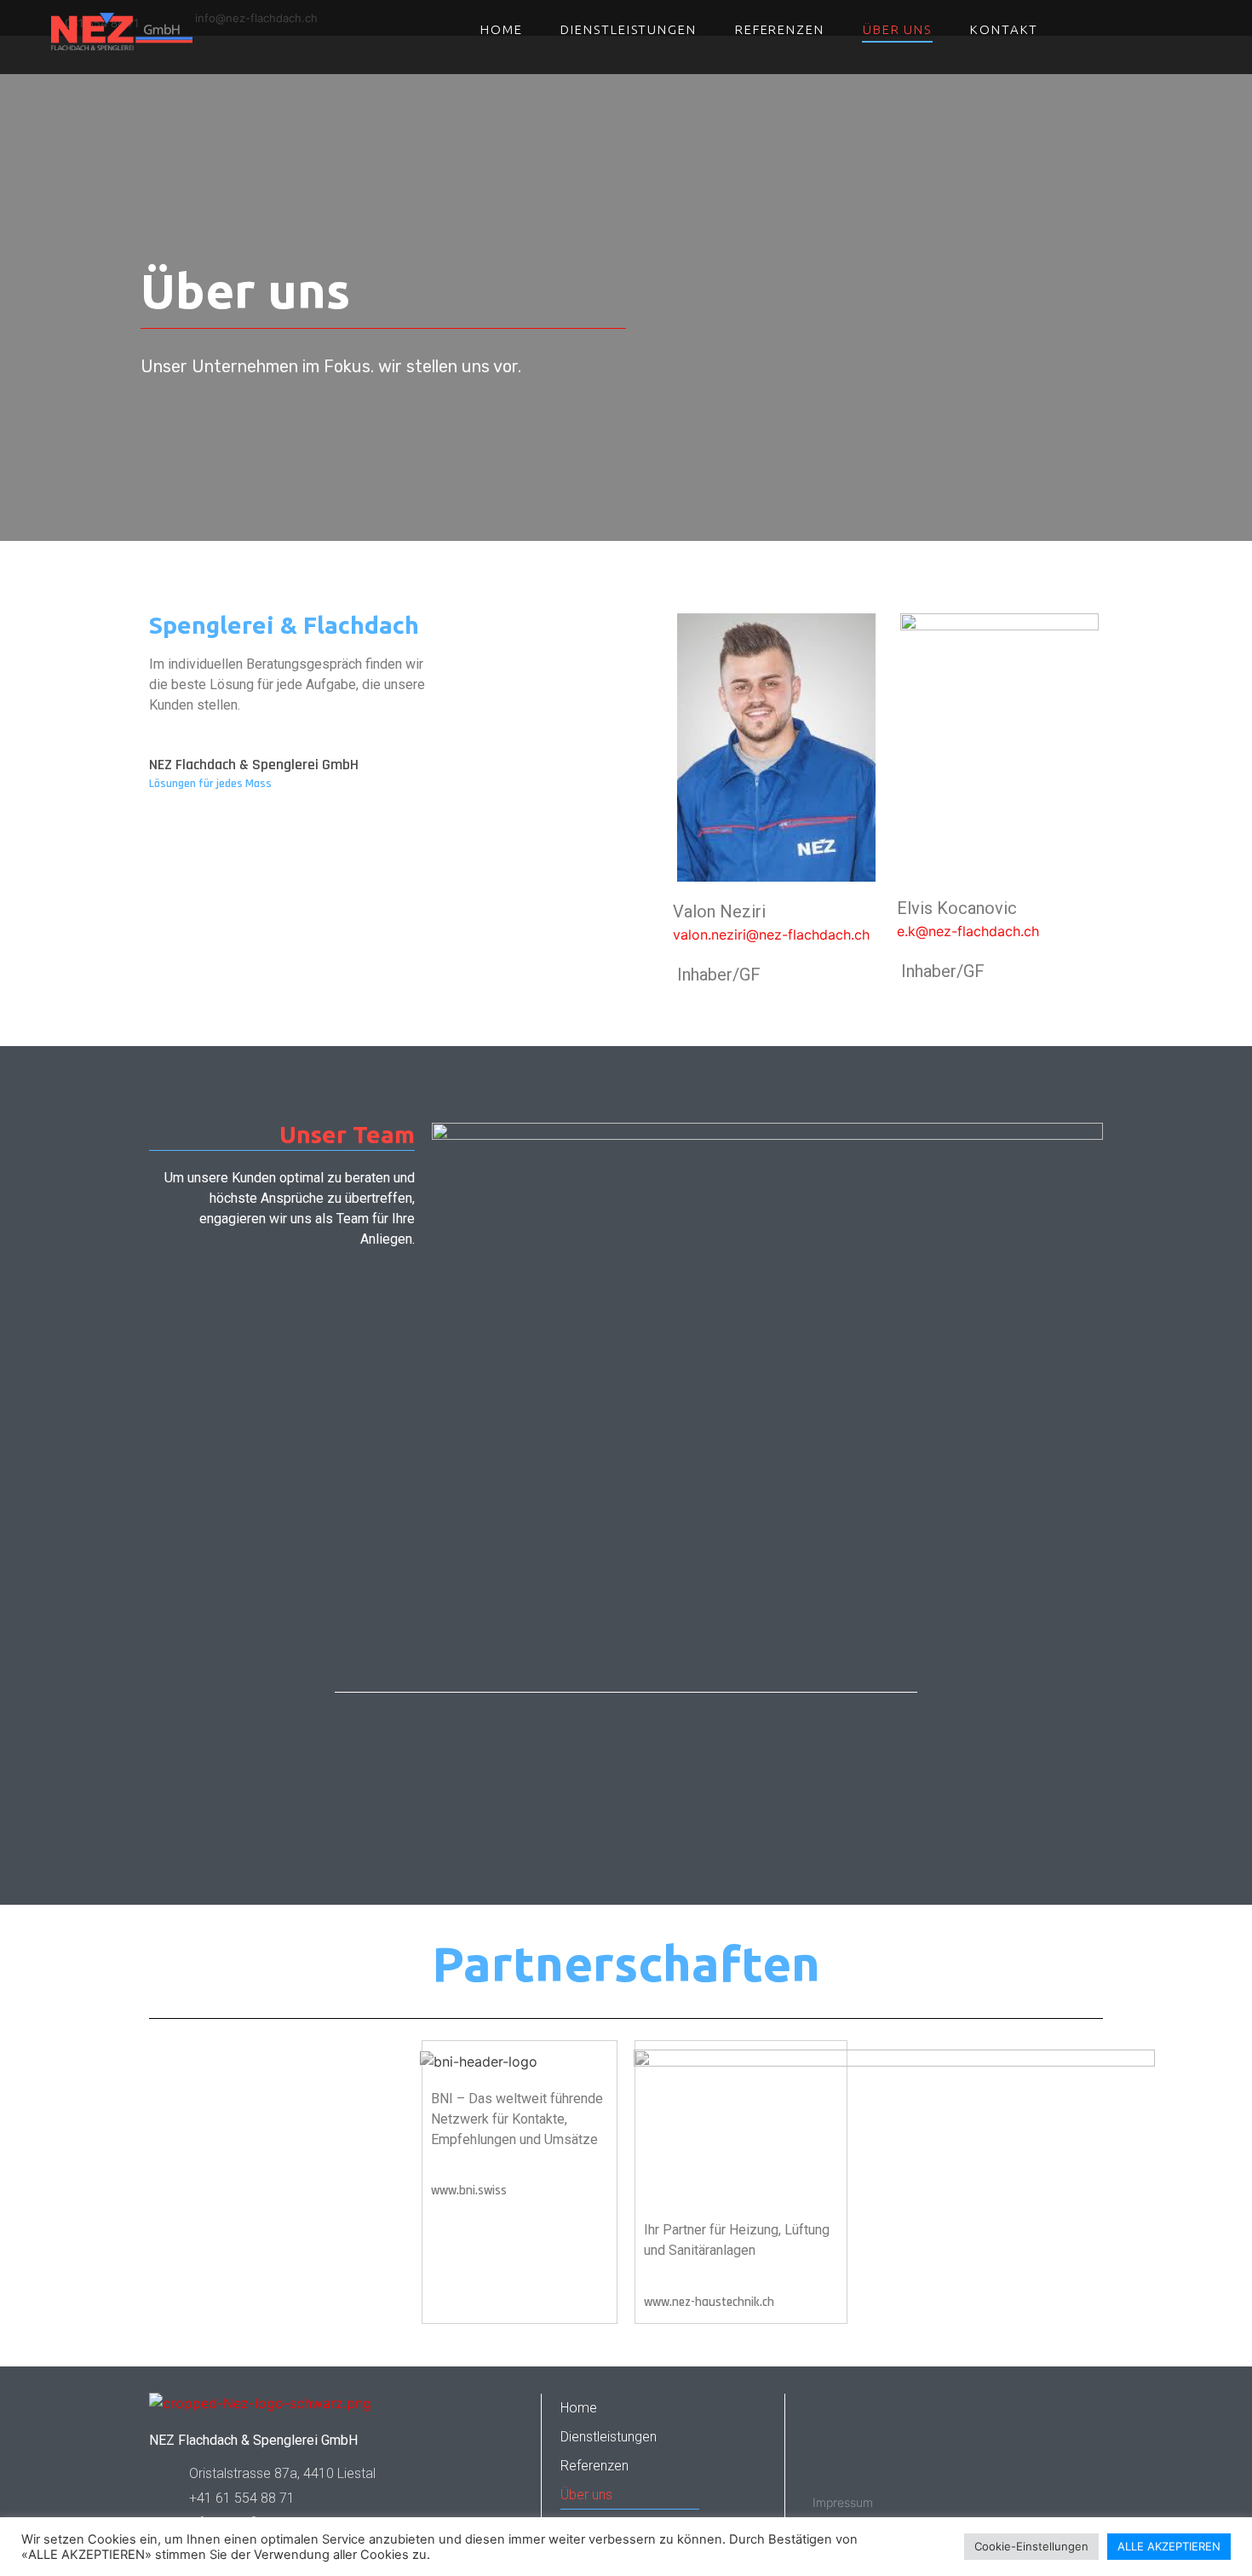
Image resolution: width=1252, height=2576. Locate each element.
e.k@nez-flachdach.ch (968, 931)
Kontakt (1004, 29)
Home (502, 29)
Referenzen (780, 29)
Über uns (897, 29)
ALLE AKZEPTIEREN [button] (1169, 2546)
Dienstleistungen (628, 29)
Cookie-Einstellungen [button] (1031, 2546)
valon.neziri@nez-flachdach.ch (771, 934)
